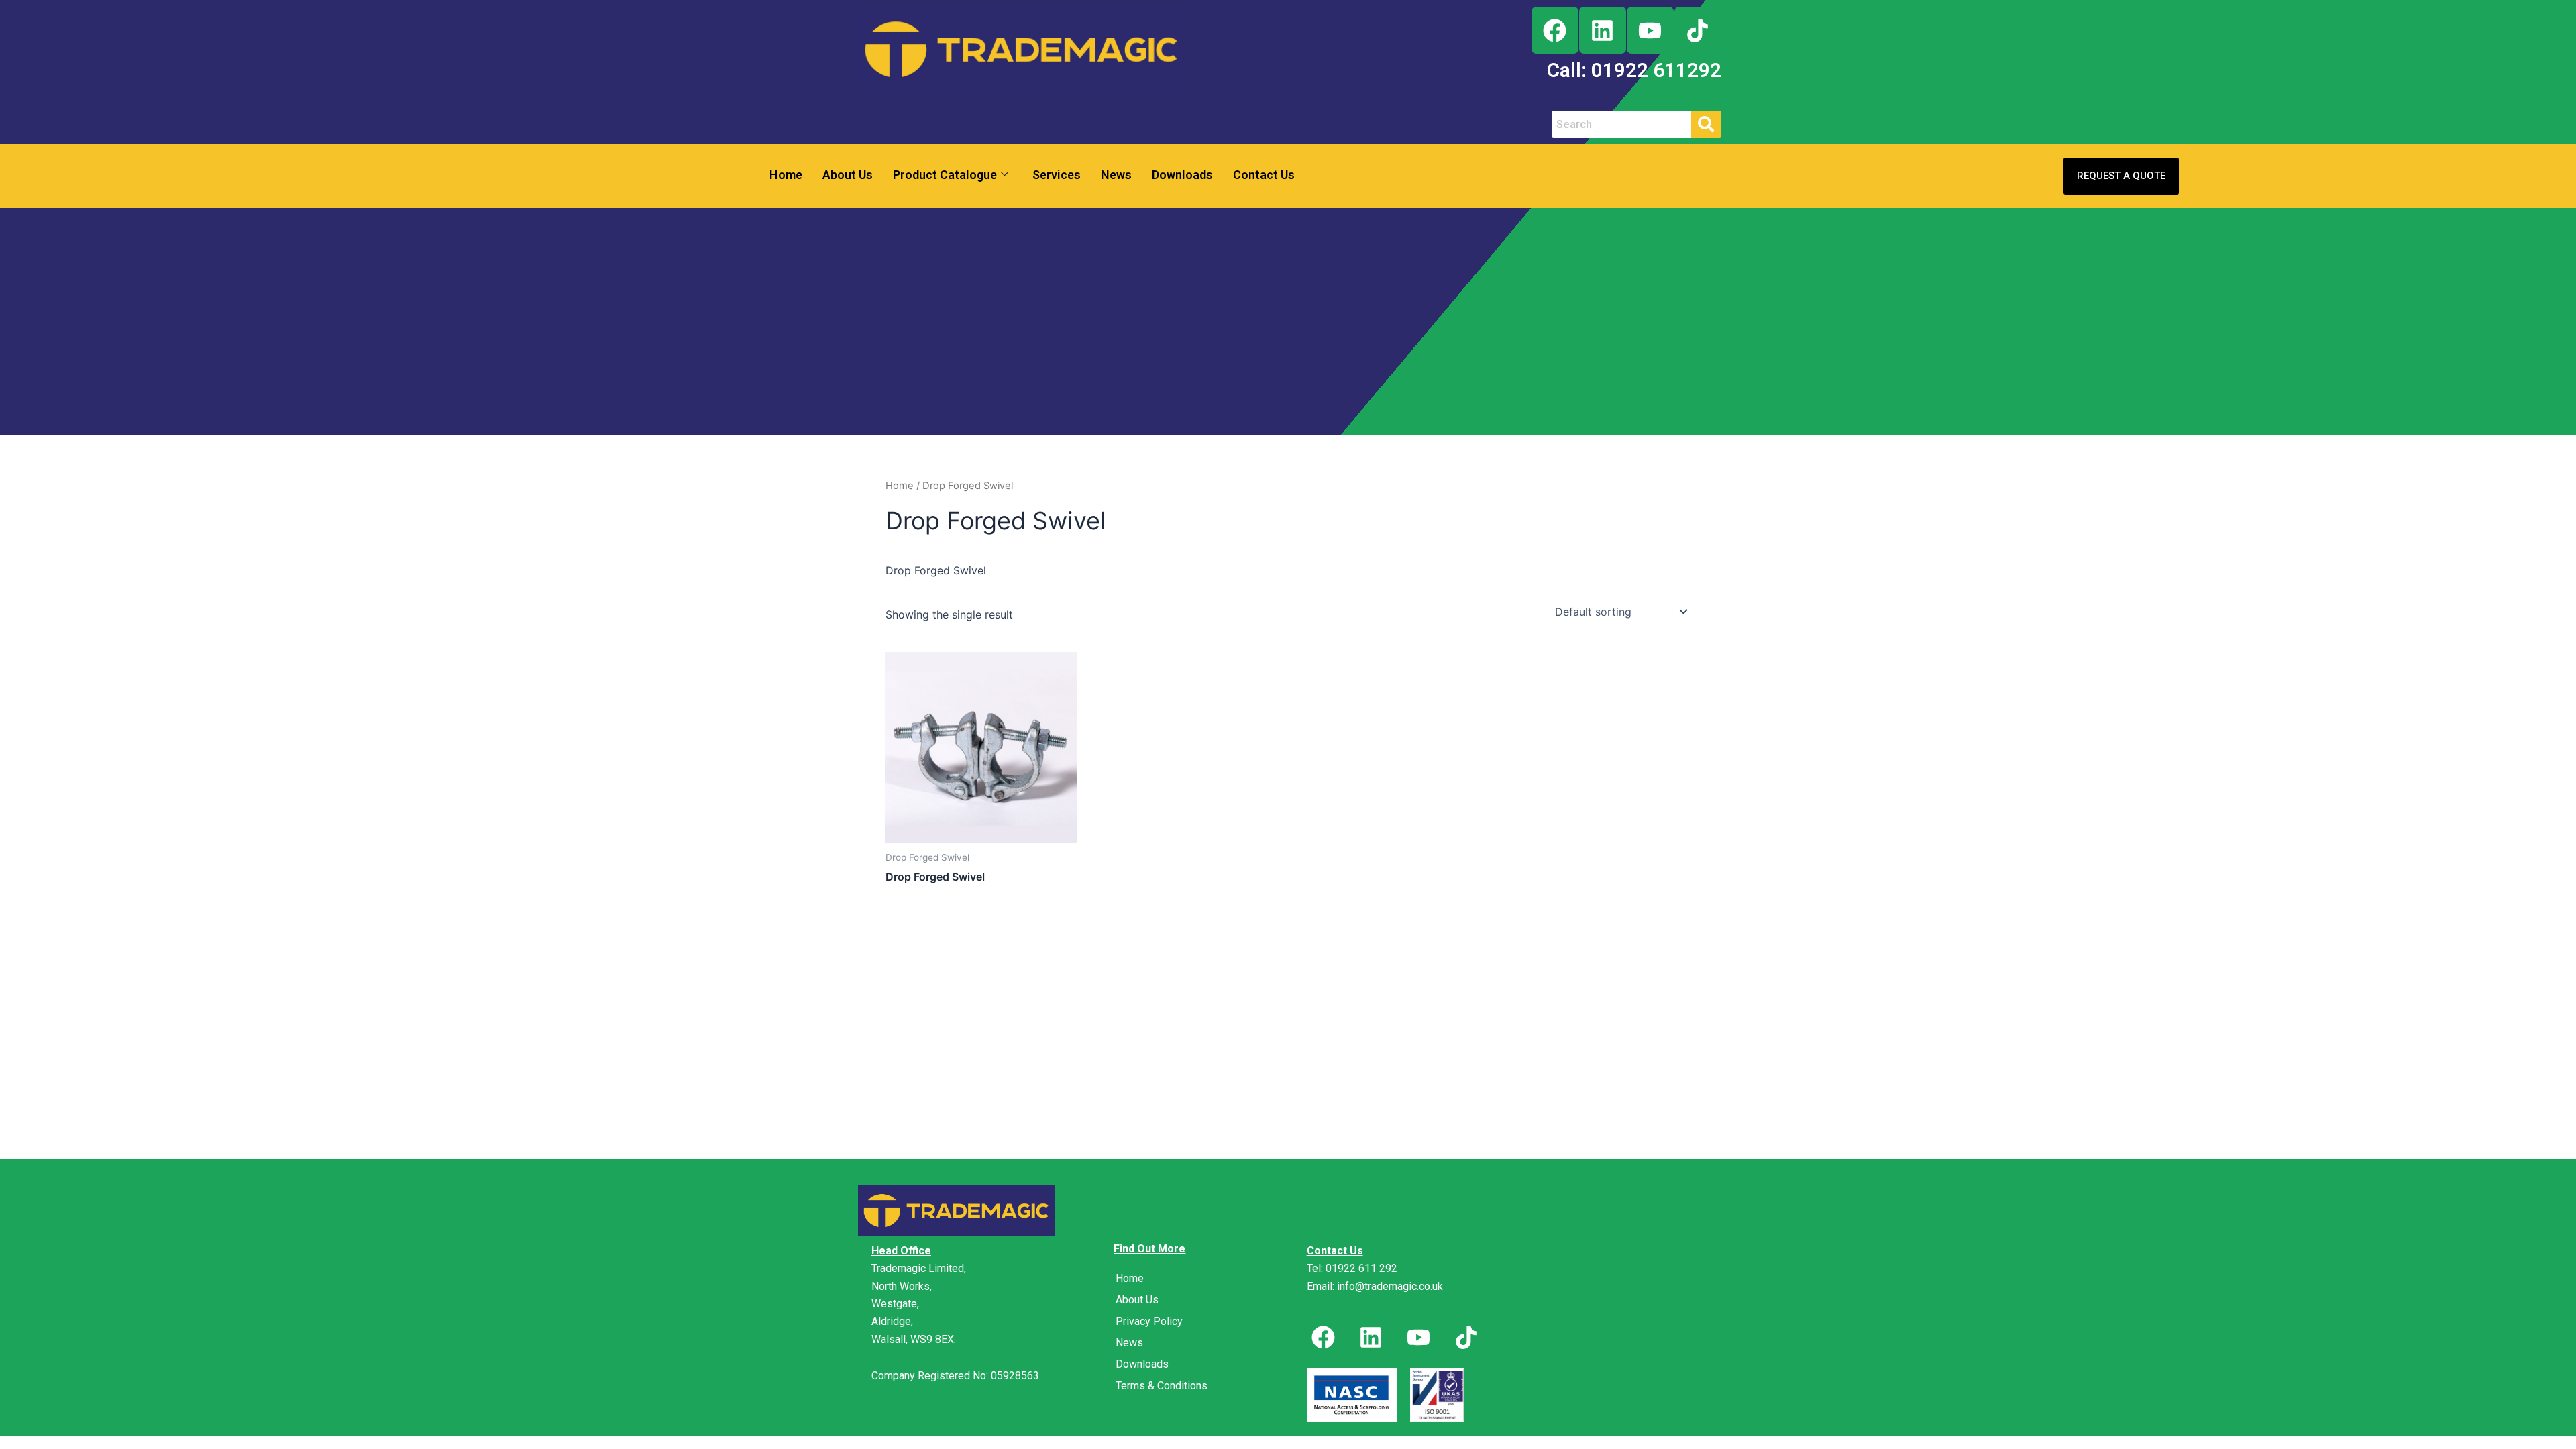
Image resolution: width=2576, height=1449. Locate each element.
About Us (848, 175)
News (1116, 175)
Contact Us (1264, 175)
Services (1057, 175)
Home (786, 175)
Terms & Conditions (1162, 1386)
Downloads (1182, 175)
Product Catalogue (945, 175)
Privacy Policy (1149, 1321)
